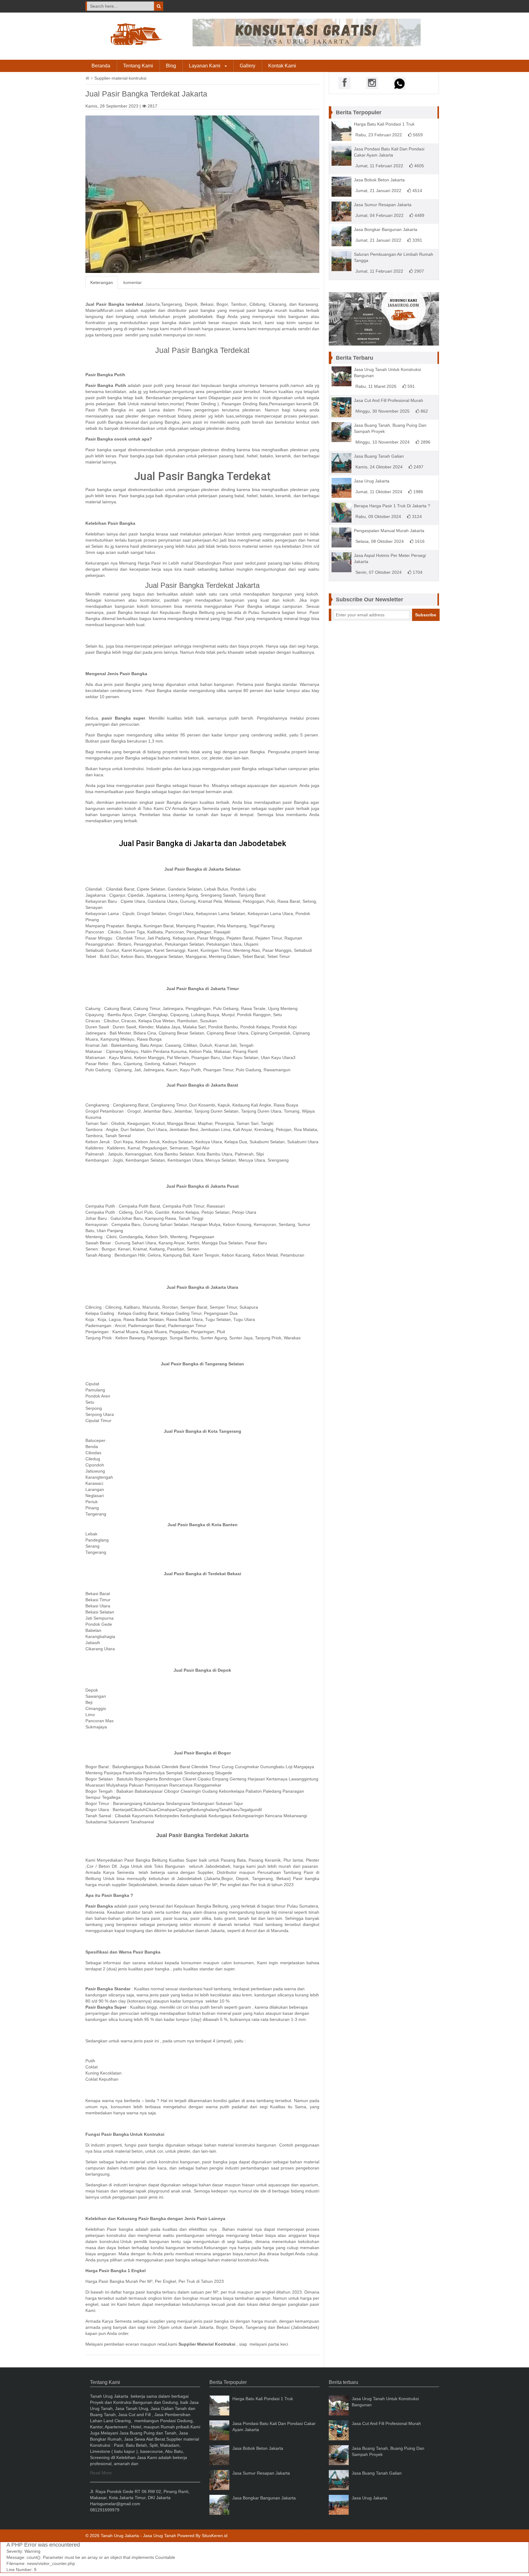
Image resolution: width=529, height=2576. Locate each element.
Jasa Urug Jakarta (372, 481)
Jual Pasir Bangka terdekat (114, 304)
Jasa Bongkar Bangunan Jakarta (386, 229)
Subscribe (426, 615)
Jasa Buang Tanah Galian (379, 456)
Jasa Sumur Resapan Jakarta (383, 205)
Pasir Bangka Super (106, 2007)
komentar (133, 282)
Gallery (248, 66)
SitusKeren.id (215, 2536)
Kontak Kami (282, 66)
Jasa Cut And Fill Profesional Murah (388, 400)
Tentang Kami (138, 66)
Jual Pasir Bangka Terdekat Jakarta (202, 585)
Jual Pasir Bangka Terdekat (202, 350)
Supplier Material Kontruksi (207, 2344)
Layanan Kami (205, 66)
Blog (171, 66)
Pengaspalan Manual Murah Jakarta (389, 531)
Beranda (101, 66)
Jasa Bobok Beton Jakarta (379, 180)
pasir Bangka (168, 802)
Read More (101, 2473)
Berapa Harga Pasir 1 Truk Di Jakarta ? (392, 506)
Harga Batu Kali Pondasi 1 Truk (384, 124)
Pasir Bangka (248, 606)
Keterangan (102, 282)
